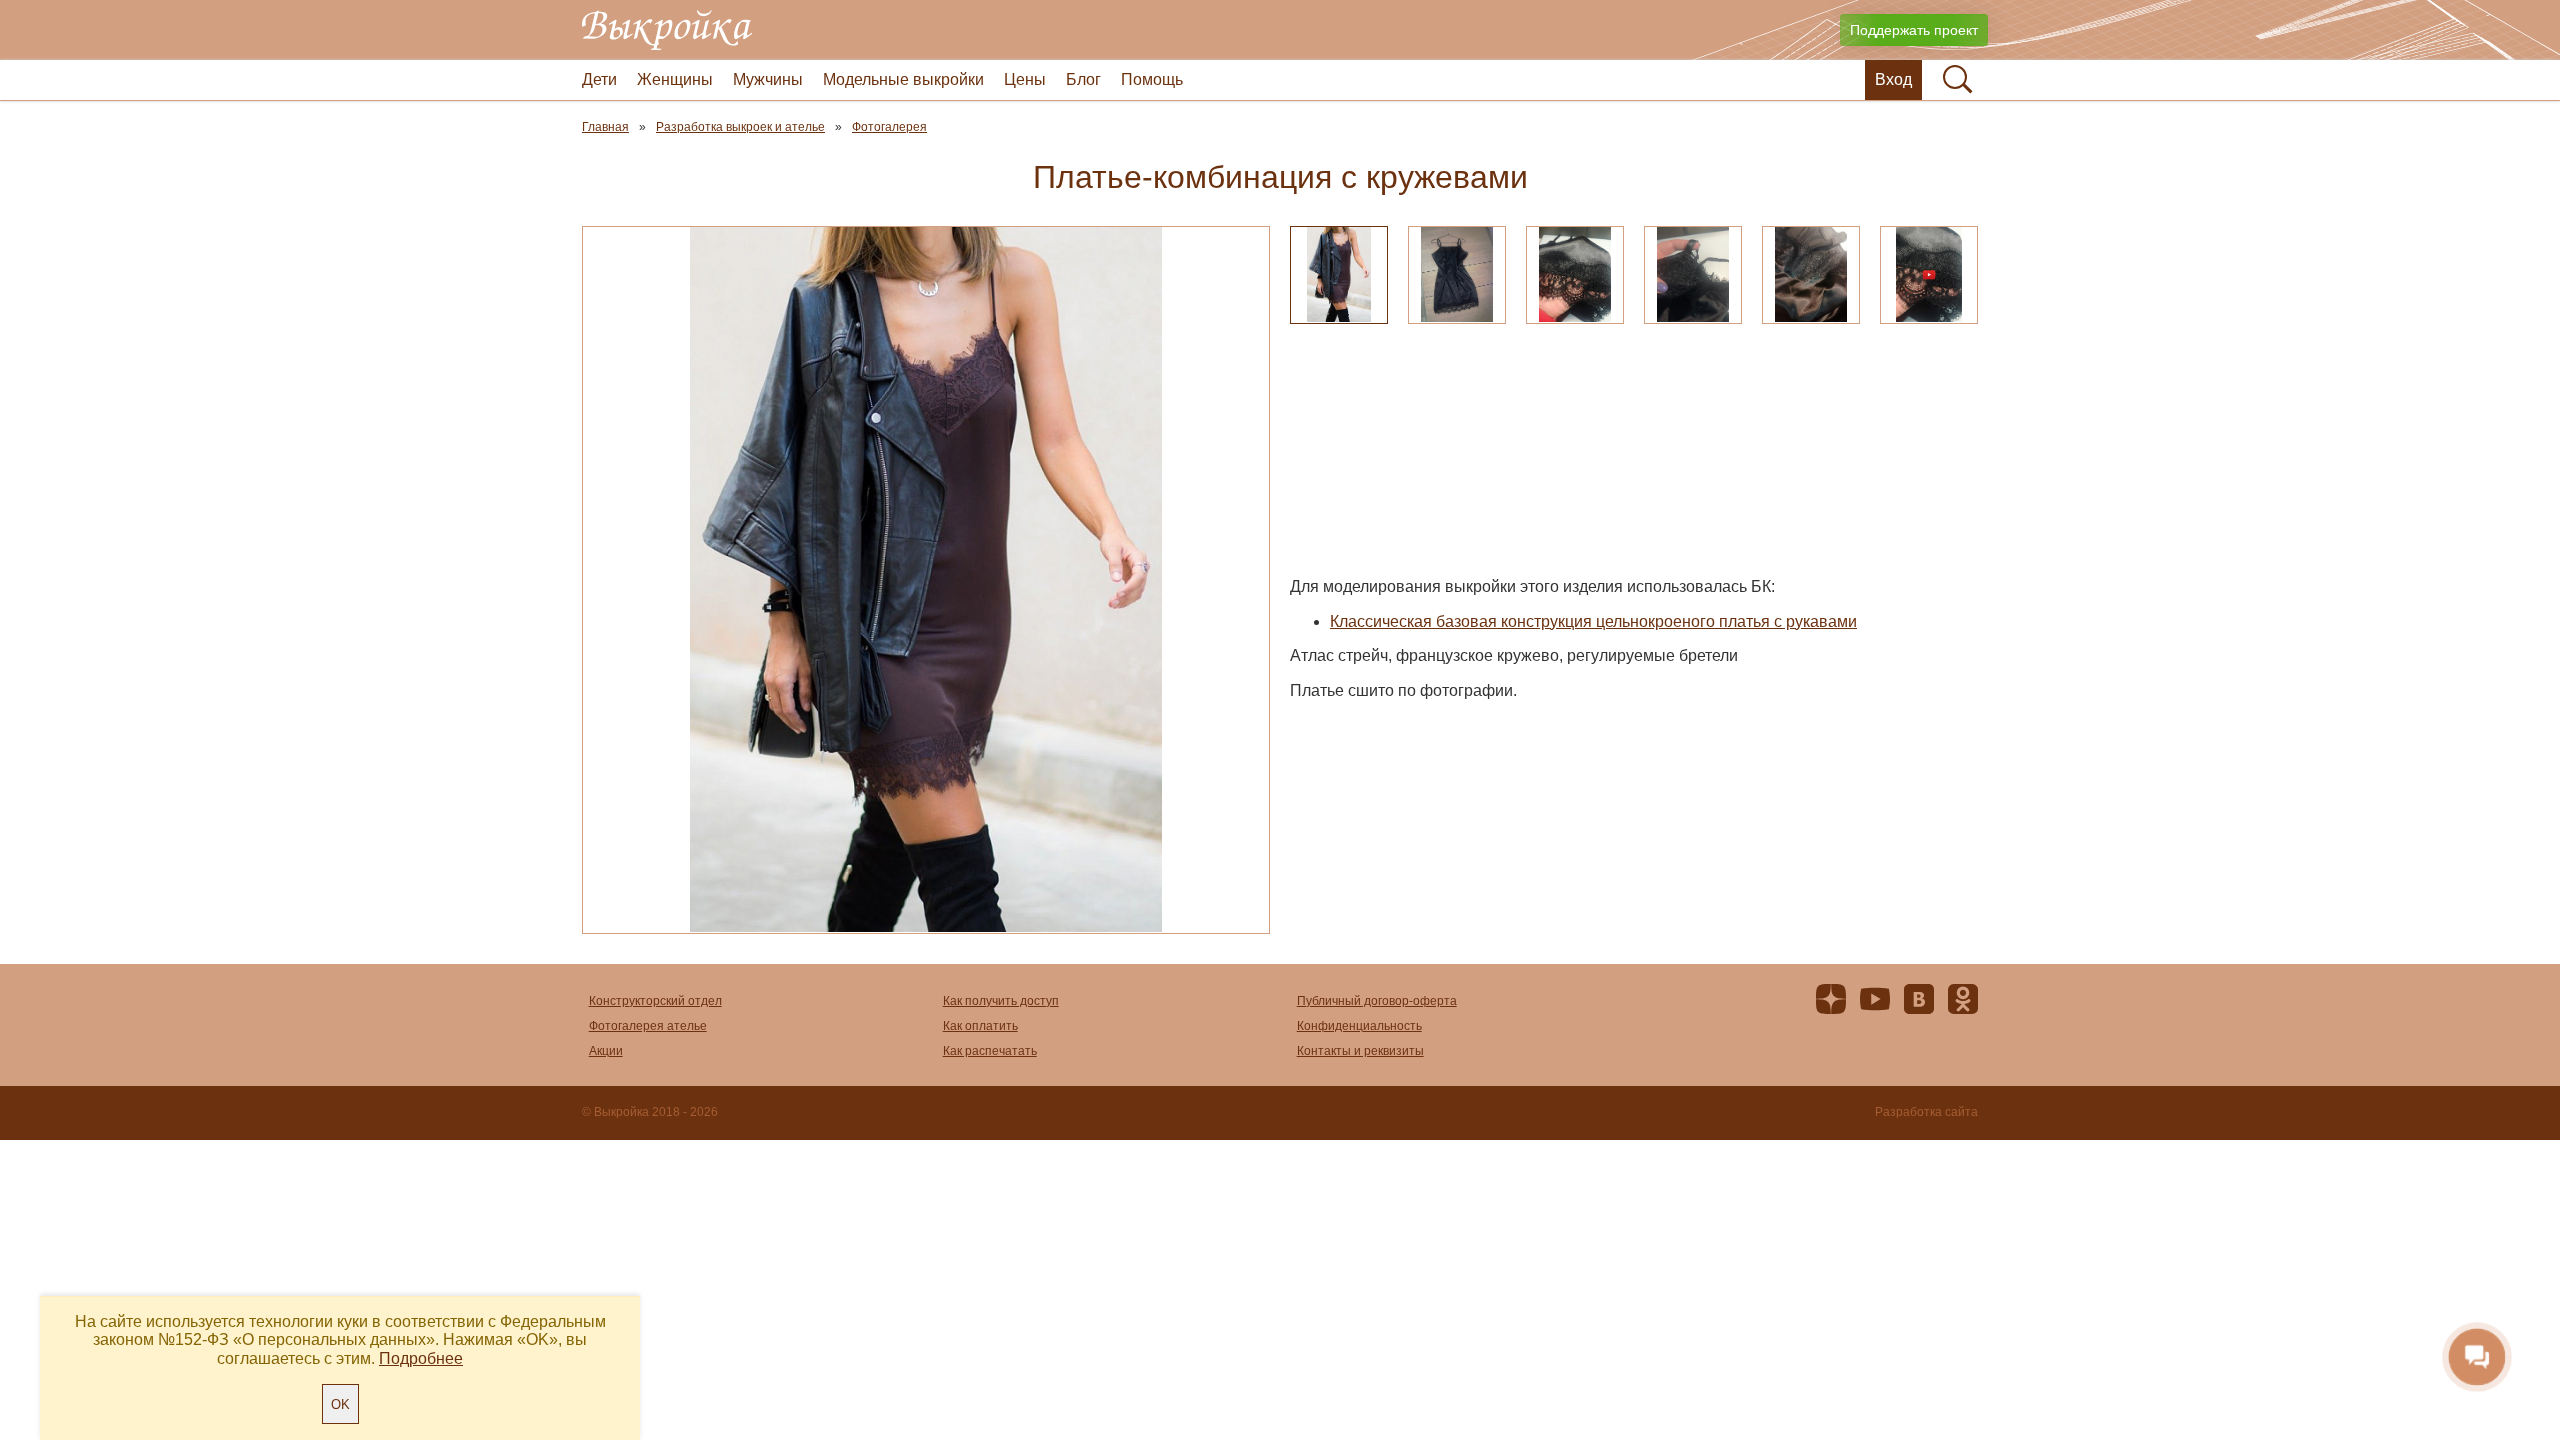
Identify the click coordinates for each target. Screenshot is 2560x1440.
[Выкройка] (667, 30)
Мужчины (768, 79)
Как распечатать (990, 1051)
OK (340, 1404)
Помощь (1152, 79)
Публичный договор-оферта (1377, 1001)
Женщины (675, 79)
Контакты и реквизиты (1360, 1051)
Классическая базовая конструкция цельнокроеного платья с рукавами (1593, 621)
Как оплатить (980, 1026)
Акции (606, 1051)
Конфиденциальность (1359, 1026)
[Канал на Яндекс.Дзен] (1831, 1003)
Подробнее (421, 1358)
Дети (599, 79)
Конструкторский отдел (655, 1001)
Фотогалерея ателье (648, 1026)
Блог (1083, 79)
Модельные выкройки (903, 79)
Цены (1025, 79)
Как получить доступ (1001, 1001)
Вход (1893, 79)
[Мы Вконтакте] (1919, 1003)
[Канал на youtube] (1875, 1003)
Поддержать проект (1914, 30)
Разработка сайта (1926, 1112)
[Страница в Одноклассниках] (1963, 1003)
